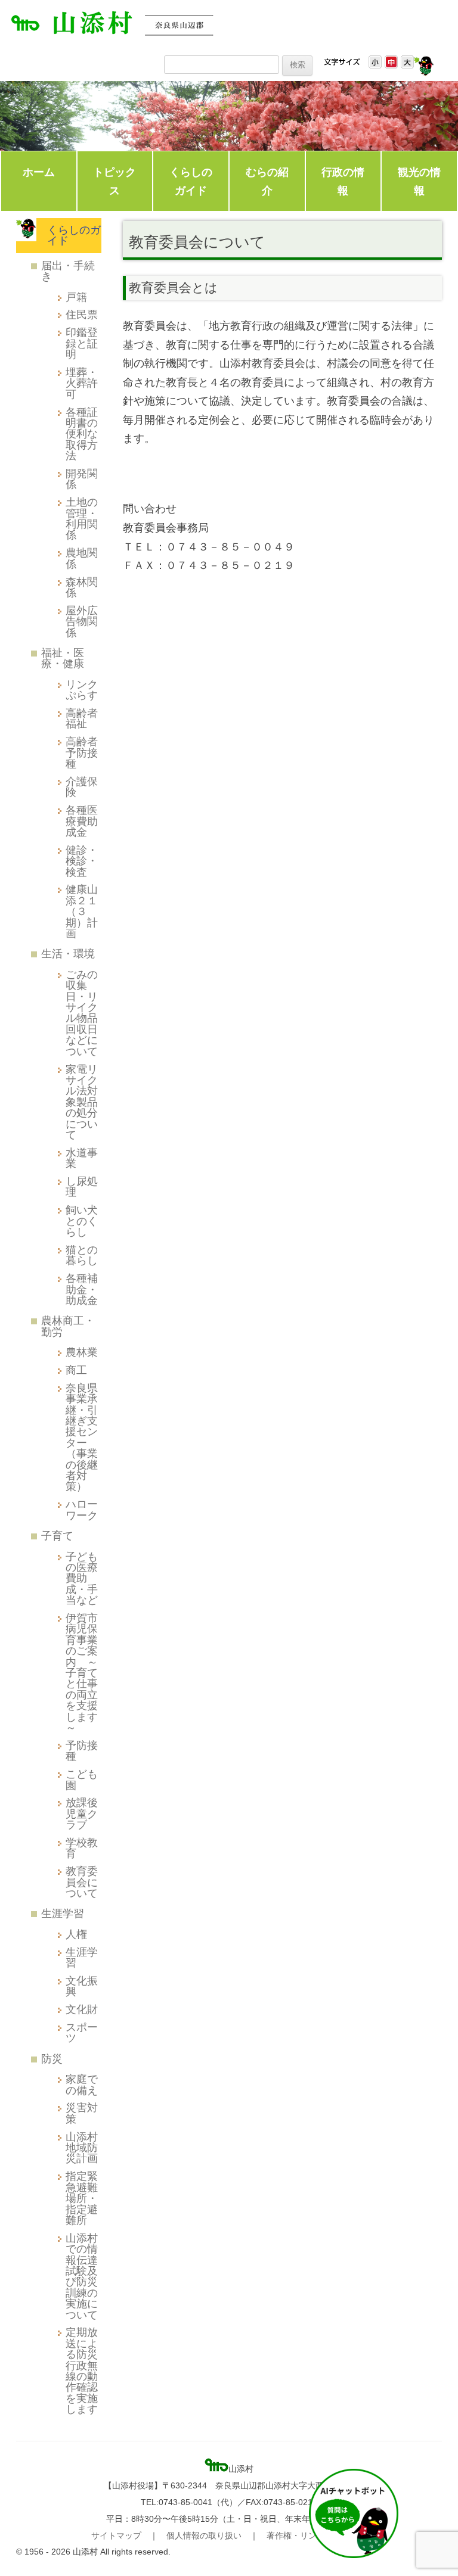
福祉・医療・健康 (63, 658)
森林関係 (82, 587)
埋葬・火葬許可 (82, 383)
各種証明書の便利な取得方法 (82, 434)
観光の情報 (419, 181)
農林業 (82, 1352)
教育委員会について (82, 1882)
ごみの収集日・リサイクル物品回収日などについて (82, 1013)
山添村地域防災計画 (82, 2148)
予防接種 (82, 1751)
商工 (76, 1370)
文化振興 (82, 1986)
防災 (52, 2059)
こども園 (82, 1779)
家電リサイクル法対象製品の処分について (82, 1102)
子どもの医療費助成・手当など (82, 1578)
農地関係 (82, 558)
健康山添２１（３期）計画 (82, 911)
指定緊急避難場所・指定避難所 (82, 2198)
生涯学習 (63, 1913)
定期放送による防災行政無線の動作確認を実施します (82, 2370)
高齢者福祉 (82, 718)
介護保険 (82, 787)
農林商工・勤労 (68, 1326)
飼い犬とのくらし (82, 1221)
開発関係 (82, 479)
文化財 (82, 2009)
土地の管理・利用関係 (82, 518)
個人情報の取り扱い (204, 2535)
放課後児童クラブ (82, 1813)
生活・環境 (68, 953)
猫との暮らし (82, 1255)
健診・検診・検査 (82, 861)
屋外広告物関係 (82, 621)
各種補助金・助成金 (82, 1289)
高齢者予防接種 (82, 752)
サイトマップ (116, 2535)
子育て (57, 1536)
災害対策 (82, 2113)
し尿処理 (82, 1186)
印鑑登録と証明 (82, 343)
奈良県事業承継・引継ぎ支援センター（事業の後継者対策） (82, 1437)
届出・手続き (68, 271)
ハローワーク (82, 1509)
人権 (76, 1934)
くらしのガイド (191, 181)
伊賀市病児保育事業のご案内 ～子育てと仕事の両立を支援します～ (82, 1673)
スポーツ (82, 2032)
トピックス (114, 181)
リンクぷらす (82, 690)
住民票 (82, 314)
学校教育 (82, 1848)
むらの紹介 (267, 181)
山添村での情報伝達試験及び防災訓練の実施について (82, 2276)
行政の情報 (343, 181)
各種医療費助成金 (82, 821)
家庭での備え (82, 2084)
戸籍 (76, 297)
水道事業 (82, 1158)
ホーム (39, 172)
